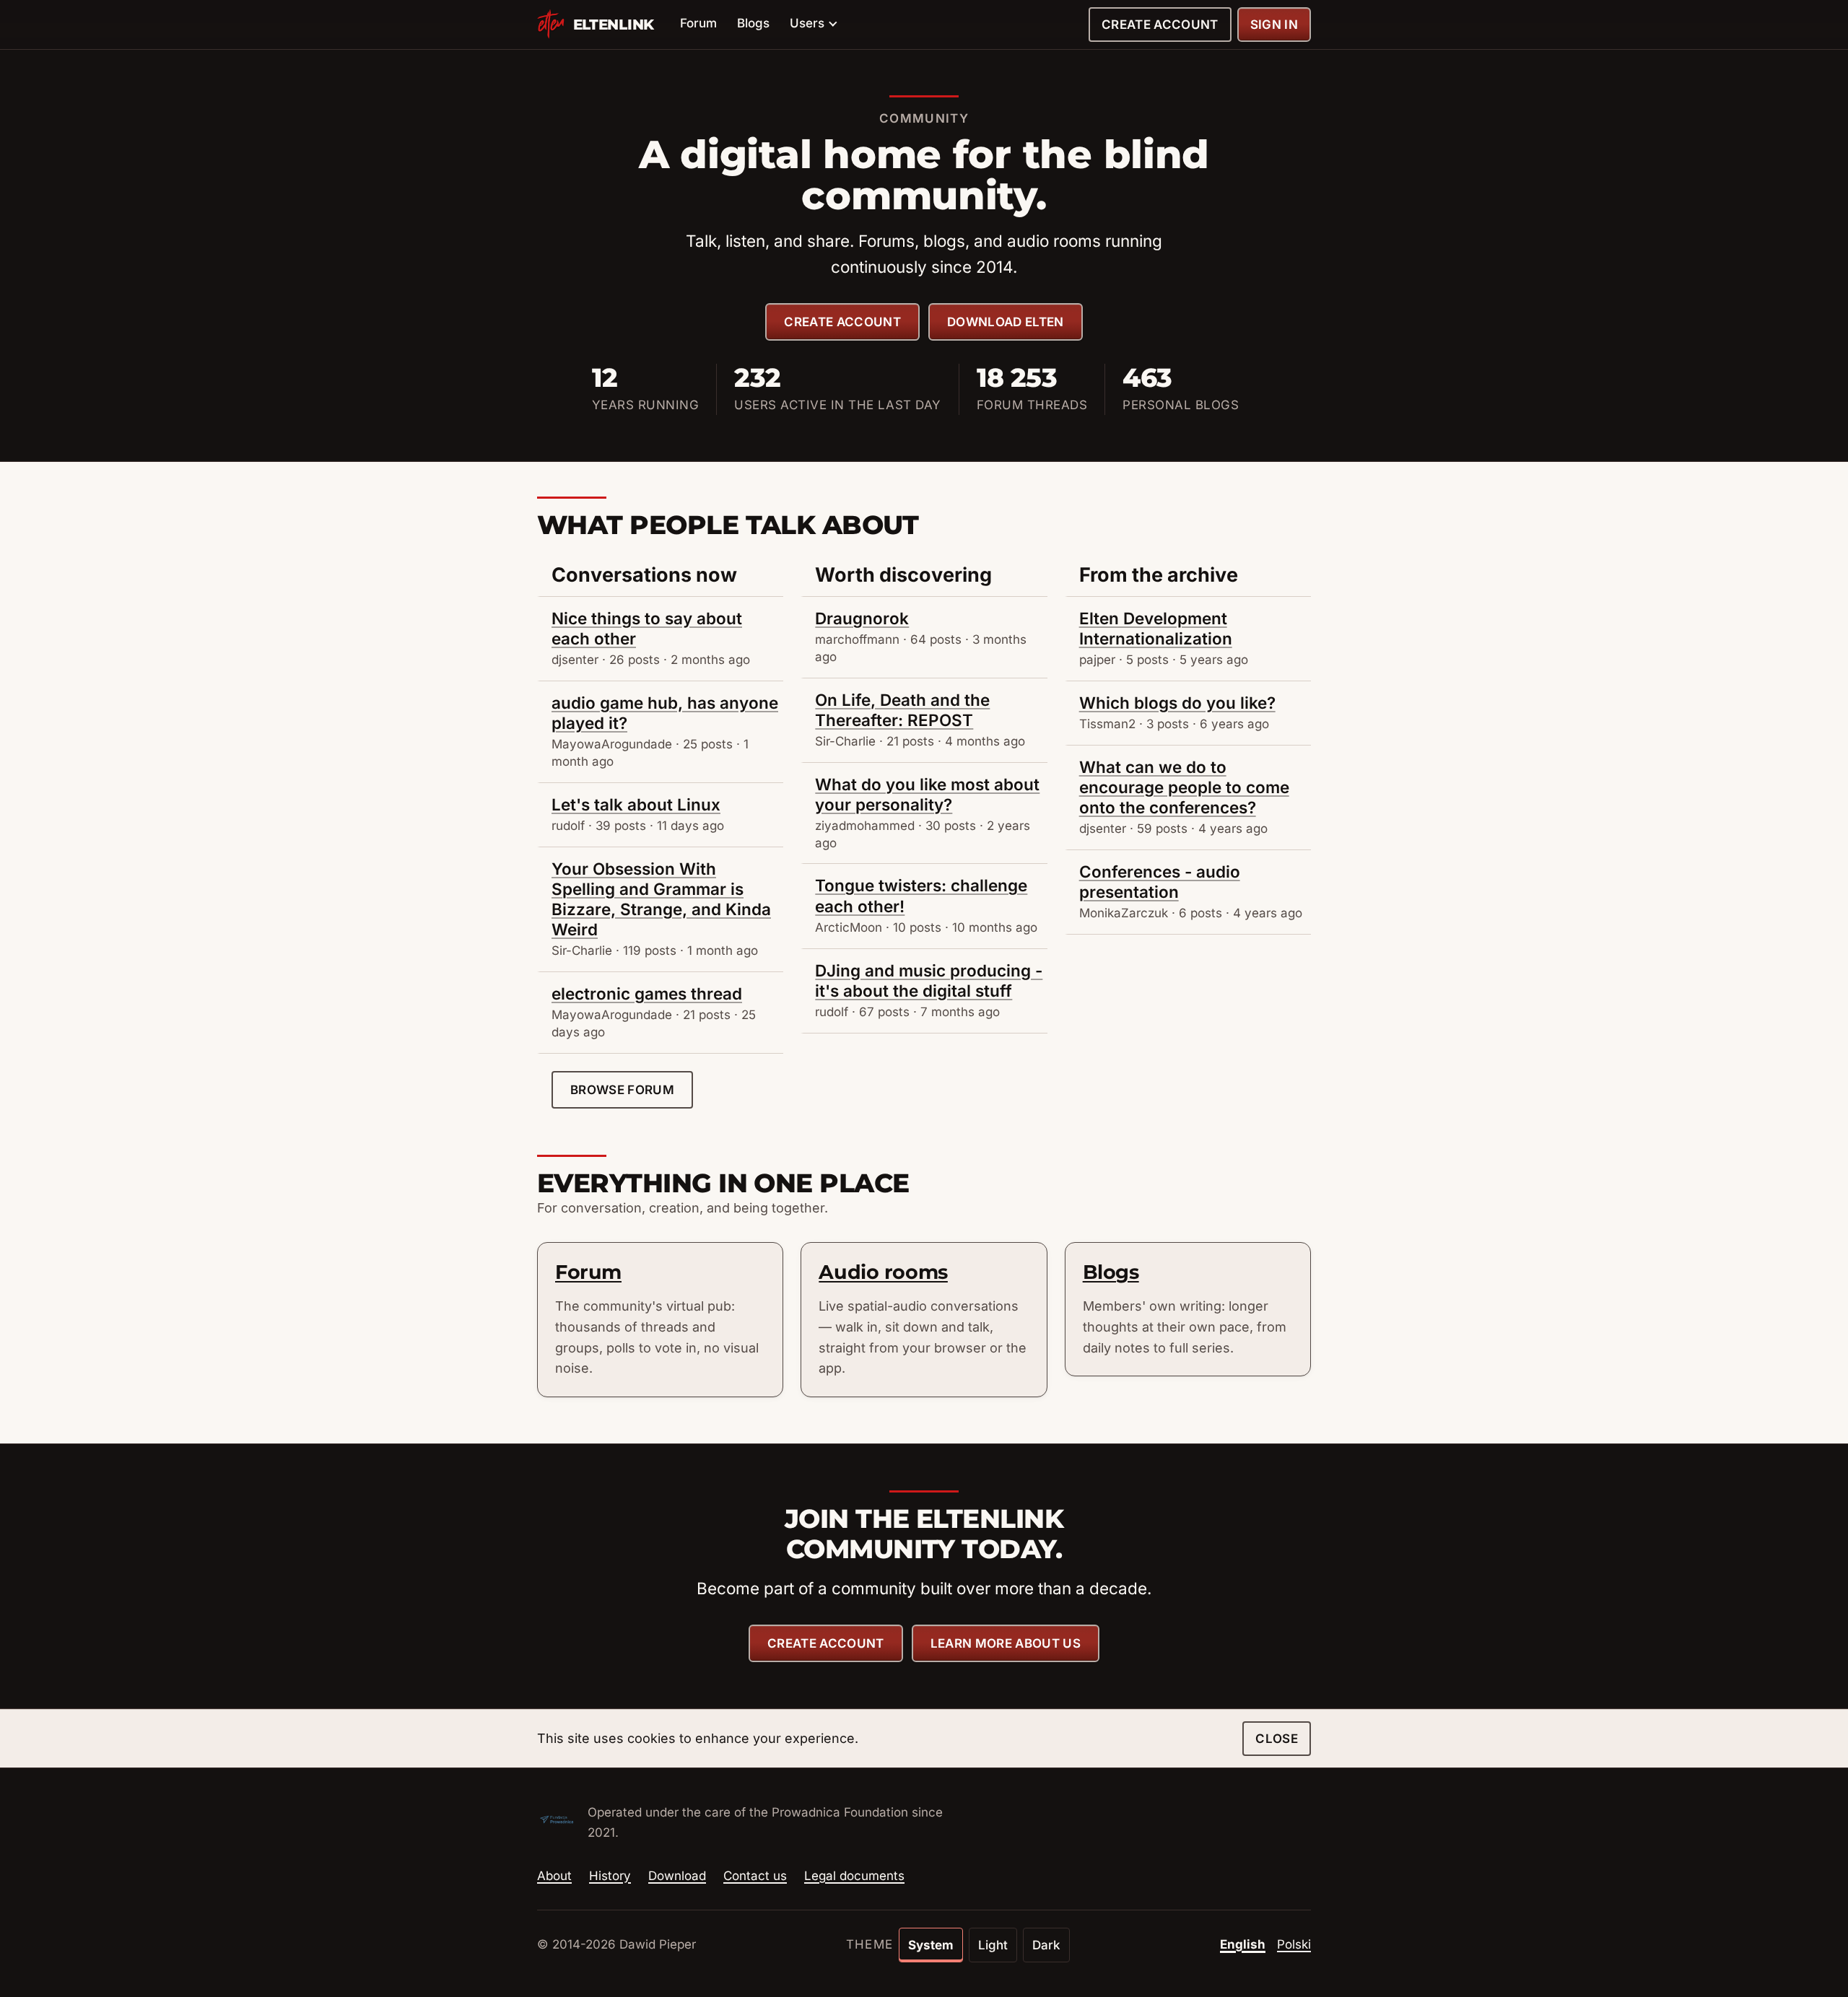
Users (807, 23)
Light (993, 1945)
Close (1277, 1739)
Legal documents (854, 1876)
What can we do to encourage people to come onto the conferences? (1184, 787)
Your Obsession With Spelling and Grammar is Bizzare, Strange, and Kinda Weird (661, 899)
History (610, 1876)
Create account (1160, 25)
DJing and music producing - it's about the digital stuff (929, 980)
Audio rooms (883, 1272)
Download (677, 1876)
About (554, 1876)
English (1243, 1944)
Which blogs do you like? (1177, 703)
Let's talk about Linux (636, 804)
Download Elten (1006, 322)
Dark (1046, 1945)
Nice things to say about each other (647, 628)
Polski (1294, 1944)
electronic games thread (647, 993)
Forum (698, 23)
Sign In (1274, 25)
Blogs (753, 23)
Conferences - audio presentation (1160, 882)
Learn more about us (1006, 1643)
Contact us (755, 1876)
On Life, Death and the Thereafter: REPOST (902, 710)
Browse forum (622, 1090)
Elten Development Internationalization (1156, 628)
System (931, 1945)
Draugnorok (862, 618)
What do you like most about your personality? (927, 794)
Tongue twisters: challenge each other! (921, 895)
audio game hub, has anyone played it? (665, 713)
